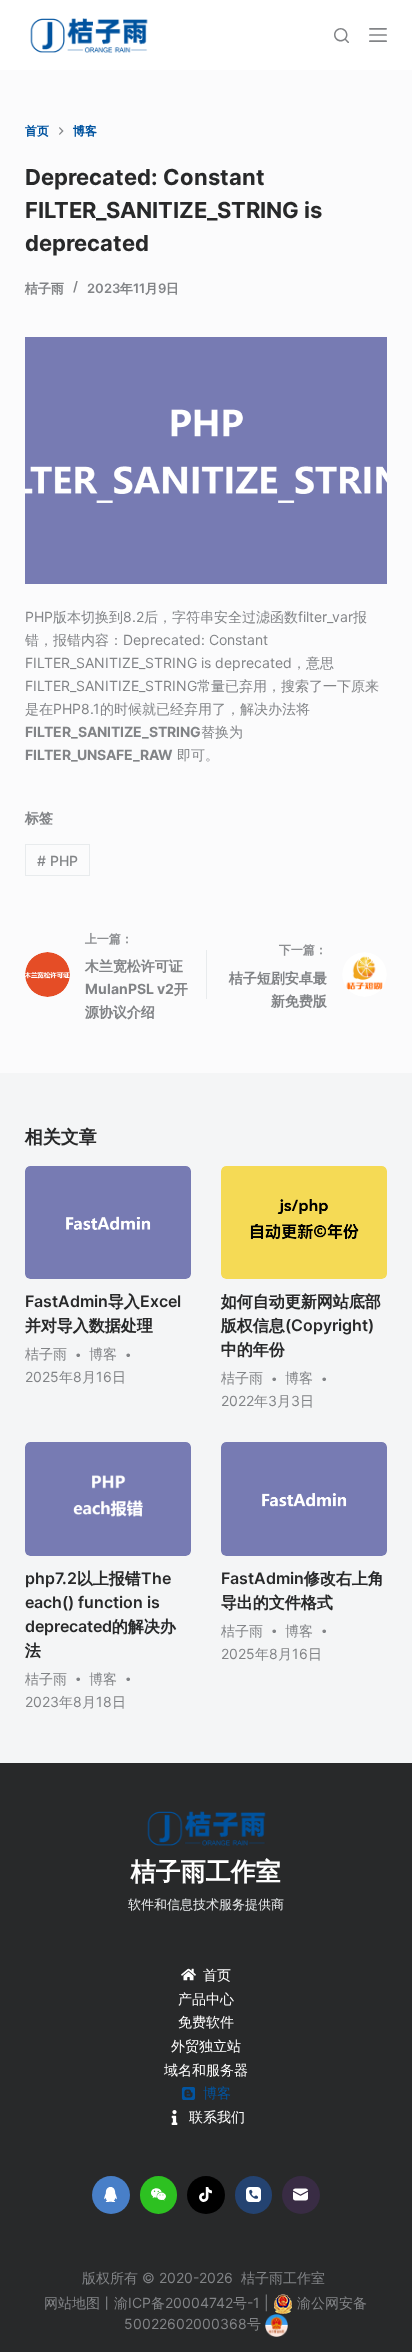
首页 (217, 1974)
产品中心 (206, 1998)
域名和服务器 (206, 2069)
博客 (103, 1353)
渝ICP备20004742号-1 (187, 2302)
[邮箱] (301, 2195)
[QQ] (111, 2195)
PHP (57, 860)
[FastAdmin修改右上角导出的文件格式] (304, 1498)
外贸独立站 (206, 2045)
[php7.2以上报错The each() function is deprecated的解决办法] (108, 1498)
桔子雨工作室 (206, 1871)
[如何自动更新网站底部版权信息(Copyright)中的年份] (304, 1222)
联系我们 (217, 2116)
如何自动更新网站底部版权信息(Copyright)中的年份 (301, 1325)
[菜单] (378, 35)
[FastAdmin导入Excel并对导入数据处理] (108, 1222)
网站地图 (72, 2302)
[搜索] (341, 35)
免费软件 (206, 2021)
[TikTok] (206, 2195)
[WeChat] (159, 2195)
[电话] (254, 2195)
